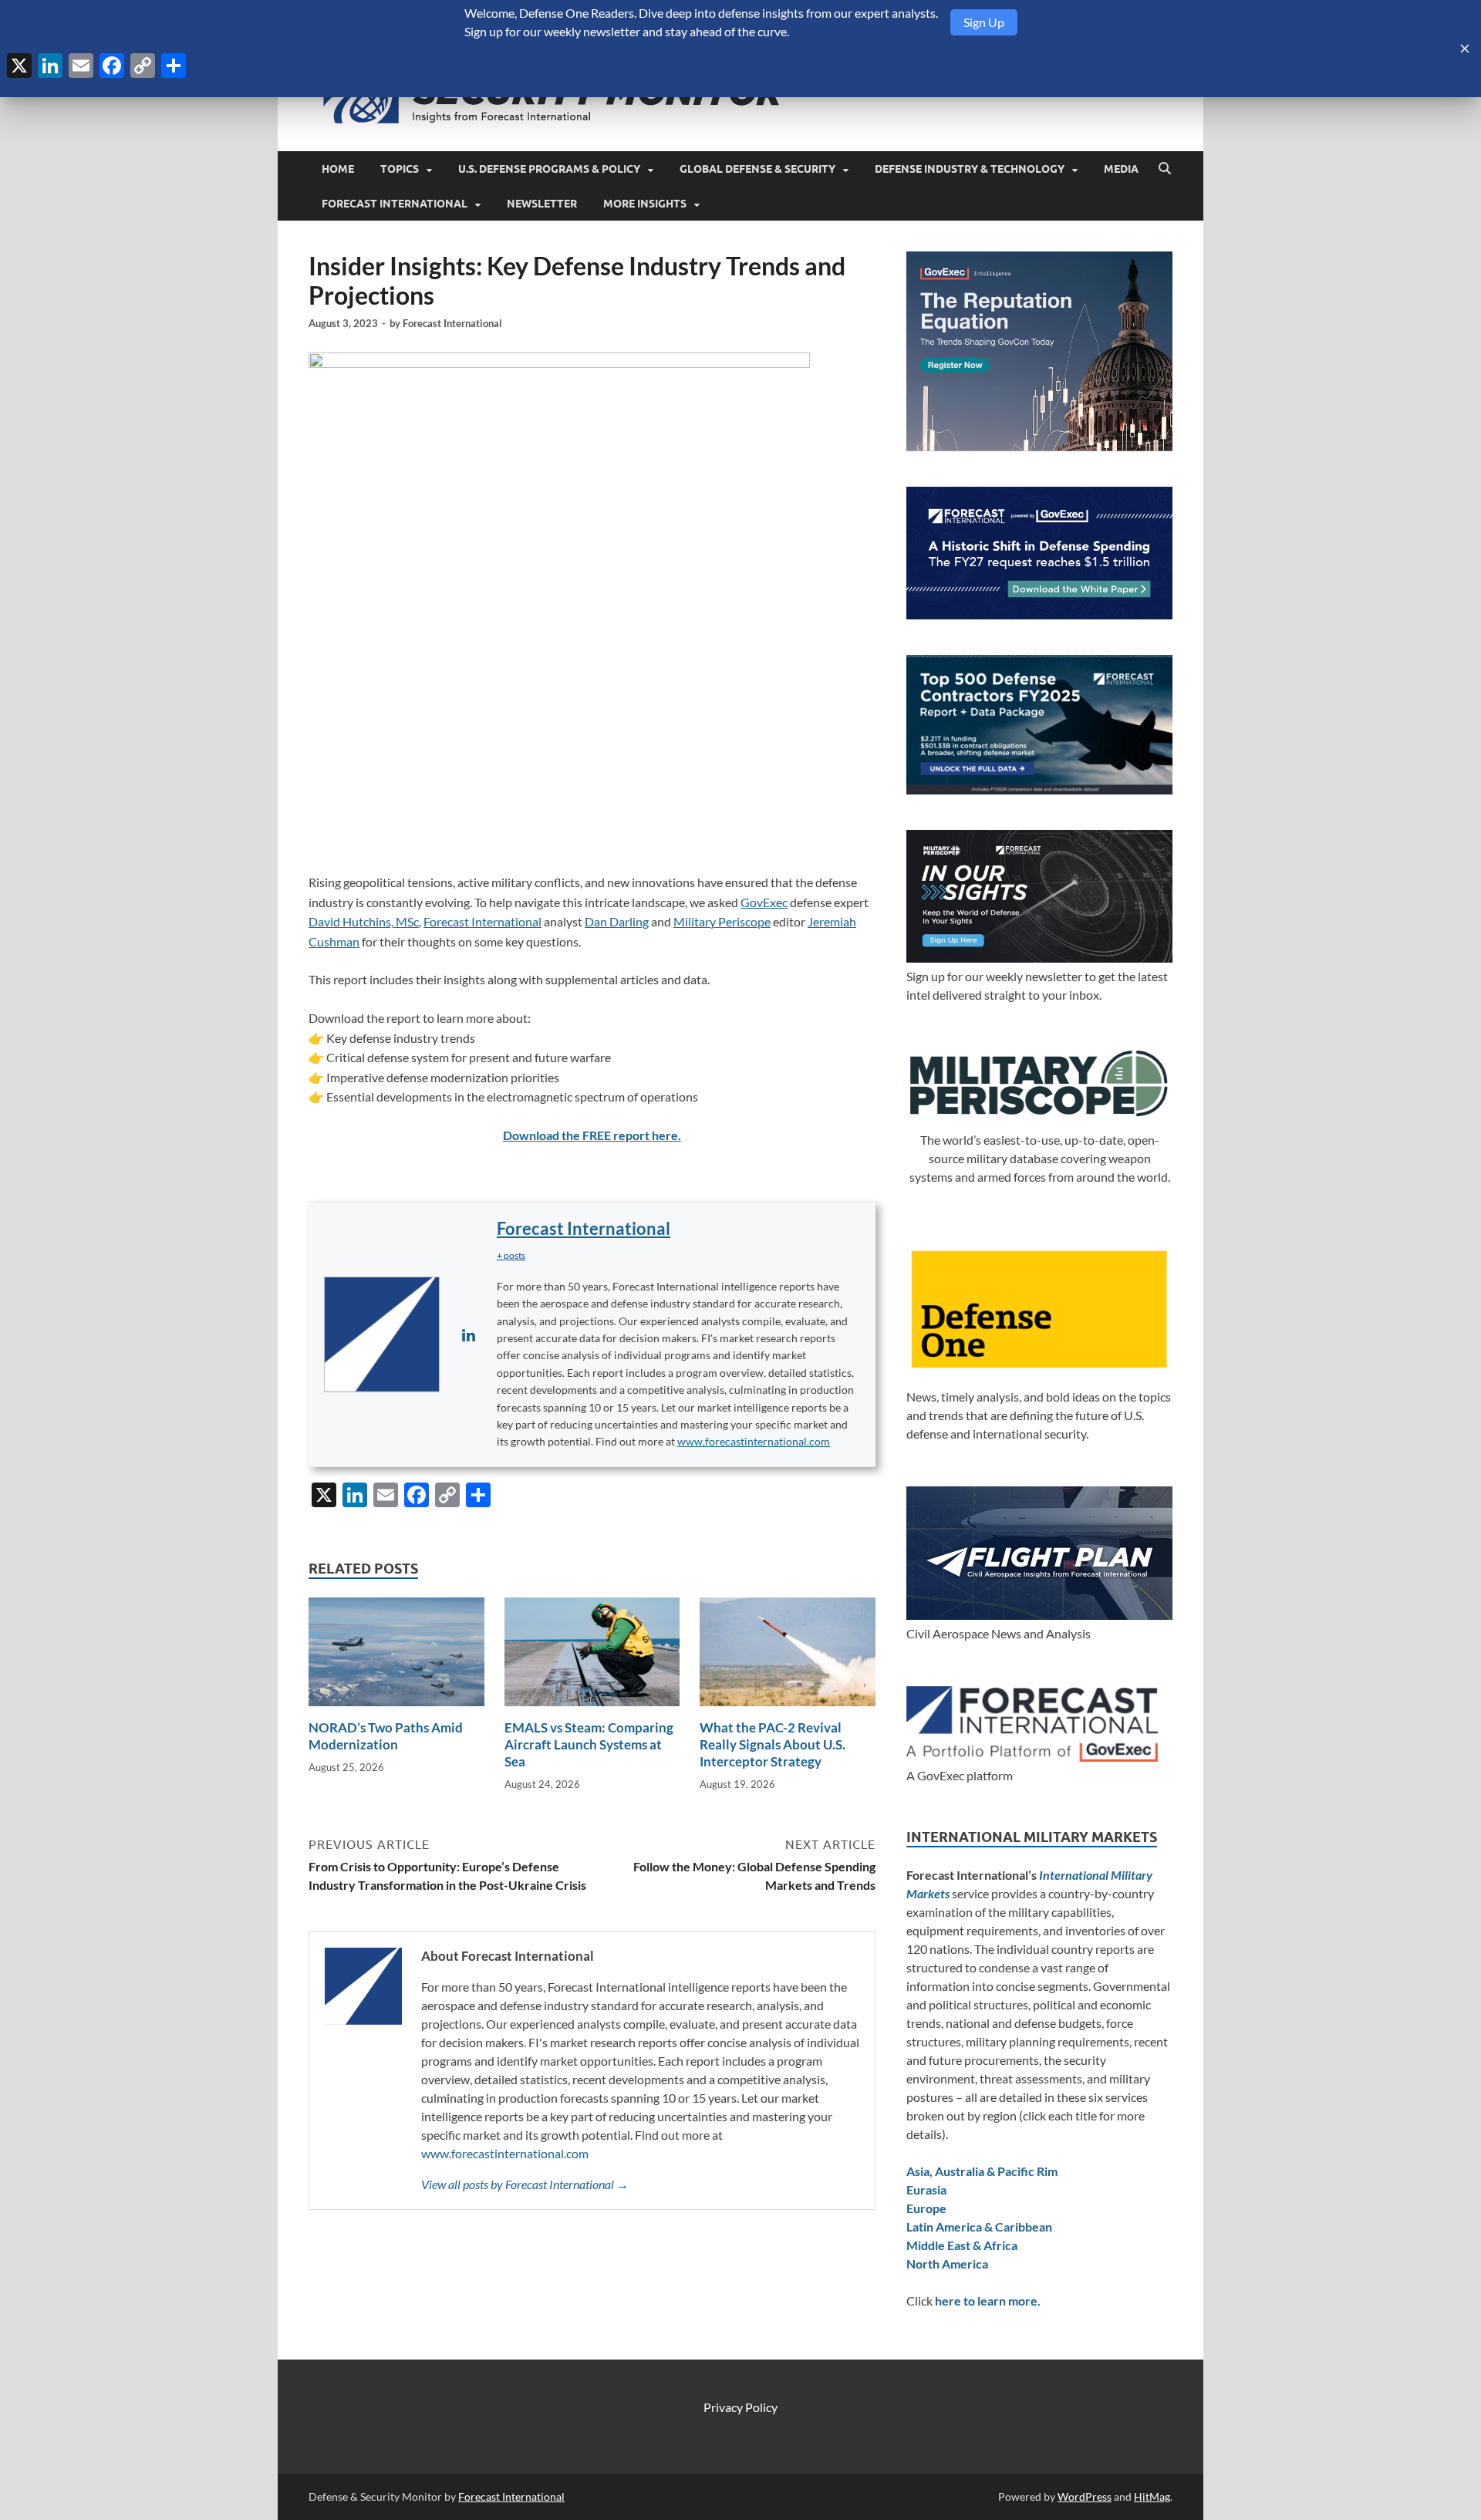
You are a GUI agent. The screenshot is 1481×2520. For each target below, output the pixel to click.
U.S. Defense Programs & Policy (549, 169)
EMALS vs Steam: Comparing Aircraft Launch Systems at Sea (589, 1744)
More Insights (645, 204)
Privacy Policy (740, 2407)
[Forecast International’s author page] (382, 1334)
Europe (926, 2208)
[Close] (1465, 49)
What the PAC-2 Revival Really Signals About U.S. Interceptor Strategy (773, 1744)
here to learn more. (988, 2301)
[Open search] (1165, 169)
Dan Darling (617, 921)
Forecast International (395, 204)
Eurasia (926, 2189)
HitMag (1152, 2496)
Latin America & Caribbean (979, 2227)
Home (338, 169)
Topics (400, 169)
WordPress (1085, 2496)
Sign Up (984, 22)
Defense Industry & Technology (970, 169)
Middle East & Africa (962, 2245)
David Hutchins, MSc (364, 921)
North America (947, 2264)
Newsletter (542, 204)
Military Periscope (722, 921)
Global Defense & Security (757, 169)
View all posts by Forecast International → (525, 2184)
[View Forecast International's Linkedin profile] (468, 1334)
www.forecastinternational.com (754, 1441)
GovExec (764, 902)
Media (1121, 169)
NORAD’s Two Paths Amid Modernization (386, 1736)
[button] (511, 1255)
